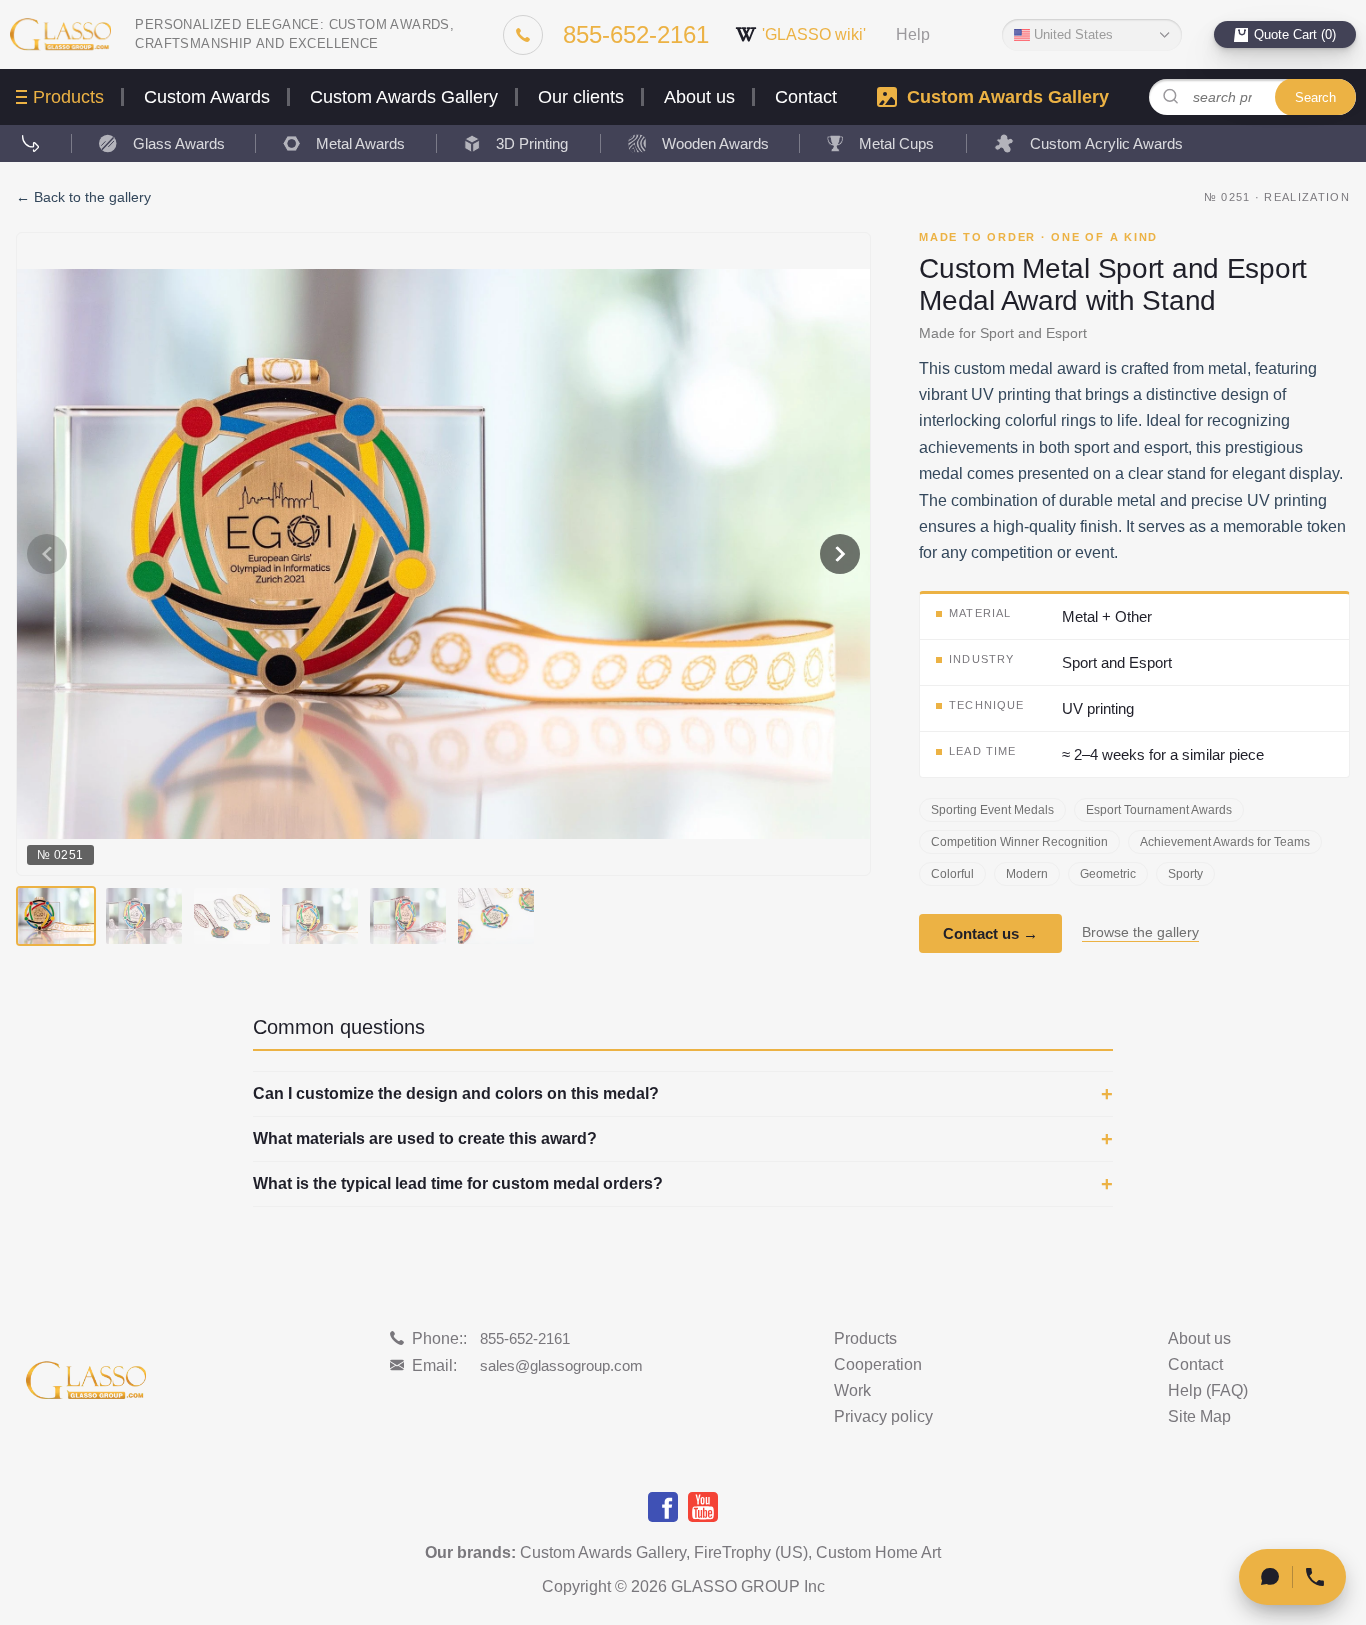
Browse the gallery (1140, 932)
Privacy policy (883, 1417)
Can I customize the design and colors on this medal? (456, 1094)
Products (68, 97)
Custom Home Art (878, 1552)
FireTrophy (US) (751, 1552)
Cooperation (878, 1365)
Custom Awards (207, 97)
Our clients (581, 97)
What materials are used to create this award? (425, 1139)
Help (913, 35)
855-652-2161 (525, 1338)
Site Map (1199, 1417)
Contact (806, 97)
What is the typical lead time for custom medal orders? (458, 1184)
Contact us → (990, 933)
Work (852, 1391)
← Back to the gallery (83, 197)
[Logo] (60, 34)
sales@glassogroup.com (561, 1365)
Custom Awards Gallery (404, 97)
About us (699, 97)
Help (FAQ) (1208, 1391)
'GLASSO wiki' (814, 34)
